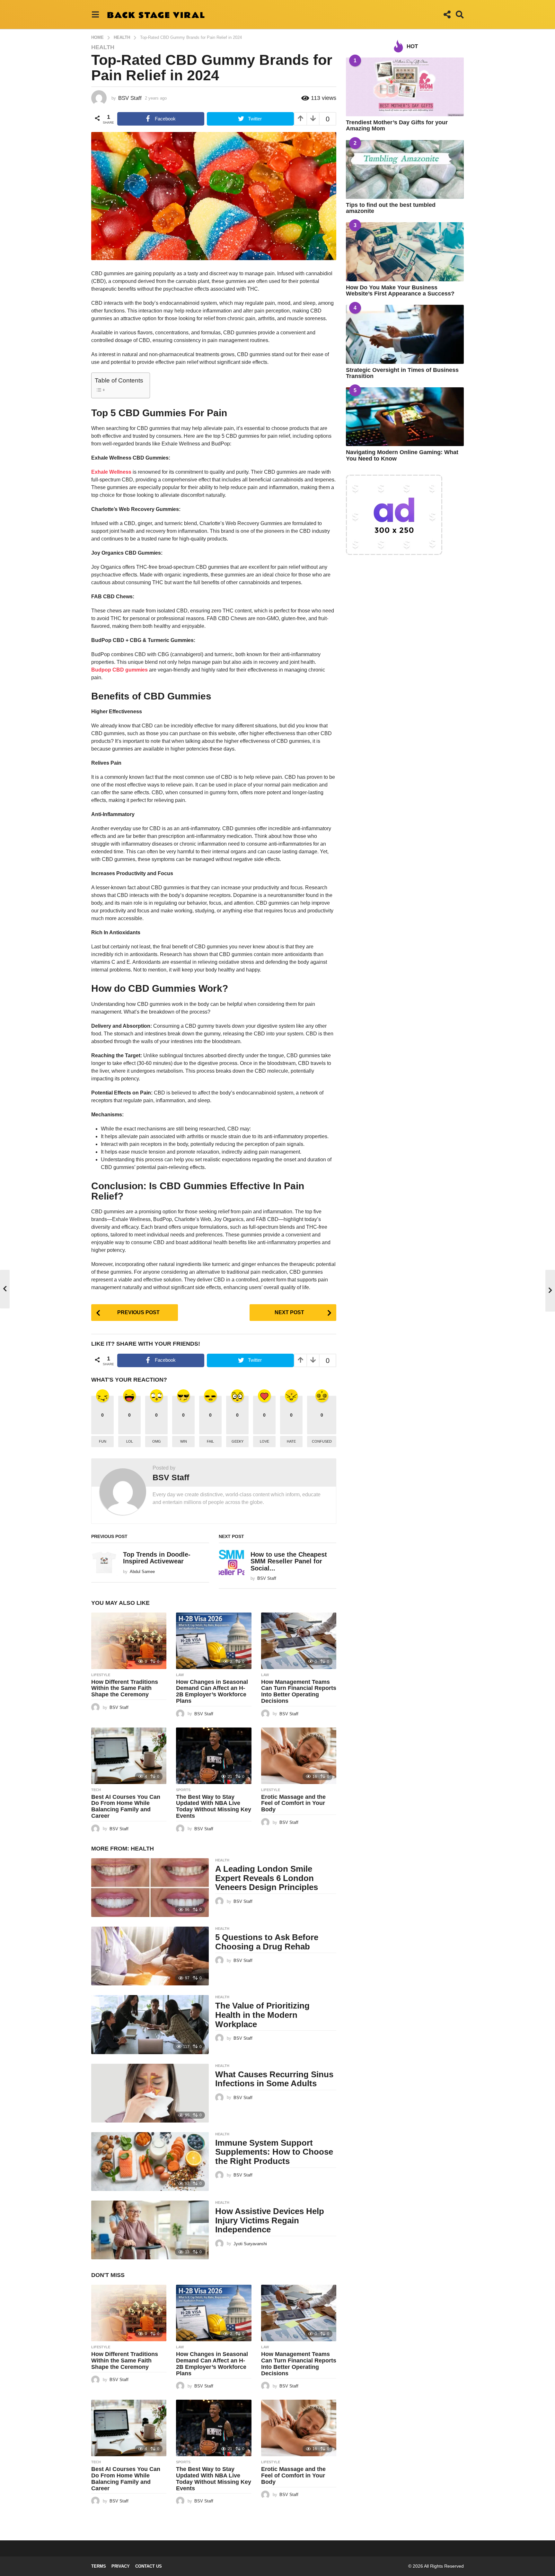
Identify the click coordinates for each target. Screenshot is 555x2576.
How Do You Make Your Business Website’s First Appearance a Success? (400, 290)
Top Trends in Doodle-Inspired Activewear (157, 1558)
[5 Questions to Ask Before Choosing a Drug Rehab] (150, 1956)
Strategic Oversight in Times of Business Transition (402, 373)
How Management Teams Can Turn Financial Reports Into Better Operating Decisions (299, 1691)
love (264, 1441)
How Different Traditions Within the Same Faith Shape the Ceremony (125, 1688)
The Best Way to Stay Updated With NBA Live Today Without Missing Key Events (214, 1806)
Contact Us (149, 2566)
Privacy (121, 2566)
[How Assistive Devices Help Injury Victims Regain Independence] (150, 2230)
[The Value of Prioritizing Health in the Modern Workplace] (150, 2024)
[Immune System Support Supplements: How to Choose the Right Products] (150, 2162)
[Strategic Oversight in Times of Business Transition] (405, 334)
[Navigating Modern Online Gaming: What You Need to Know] (405, 417)
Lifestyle (101, 1675)
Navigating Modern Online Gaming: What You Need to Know (402, 455)
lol (130, 1441)
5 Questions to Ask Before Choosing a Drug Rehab (267, 1942)
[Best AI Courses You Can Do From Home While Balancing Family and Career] (129, 1756)
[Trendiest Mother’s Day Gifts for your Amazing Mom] (405, 87)
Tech (96, 1790)
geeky (238, 1441)
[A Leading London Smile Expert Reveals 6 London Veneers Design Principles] (150, 1888)
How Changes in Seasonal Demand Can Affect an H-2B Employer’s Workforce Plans (212, 1691)
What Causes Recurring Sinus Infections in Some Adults (274, 2079)
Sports (183, 1790)
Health (103, 47)
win (184, 1441)
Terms (99, 2566)
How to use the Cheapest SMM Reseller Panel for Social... (289, 1561)
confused (322, 1441)
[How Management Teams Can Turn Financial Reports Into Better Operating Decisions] (299, 1641)
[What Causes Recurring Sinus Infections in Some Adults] (150, 2093)
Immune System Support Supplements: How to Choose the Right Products (274, 2152)
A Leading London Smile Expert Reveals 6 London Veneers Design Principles (267, 1878)
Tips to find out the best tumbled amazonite (391, 208)
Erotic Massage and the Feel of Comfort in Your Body (293, 1803)
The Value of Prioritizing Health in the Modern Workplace (262, 2015)
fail (210, 1441)
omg (157, 1441)
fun (103, 1441)
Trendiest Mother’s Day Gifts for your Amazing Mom (397, 125)
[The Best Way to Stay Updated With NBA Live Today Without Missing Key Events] (214, 1756)
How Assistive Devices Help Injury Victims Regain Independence (270, 2220)
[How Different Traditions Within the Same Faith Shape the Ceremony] (129, 1641)
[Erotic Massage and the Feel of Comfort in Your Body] (299, 1756)
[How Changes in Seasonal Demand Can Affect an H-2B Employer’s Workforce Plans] (214, 1641)
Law (180, 1675)
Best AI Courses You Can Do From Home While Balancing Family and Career (126, 1806)
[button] (95, 14)
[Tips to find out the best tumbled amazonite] (405, 169)
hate (291, 1441)
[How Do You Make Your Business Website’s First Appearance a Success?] (405, 252)
